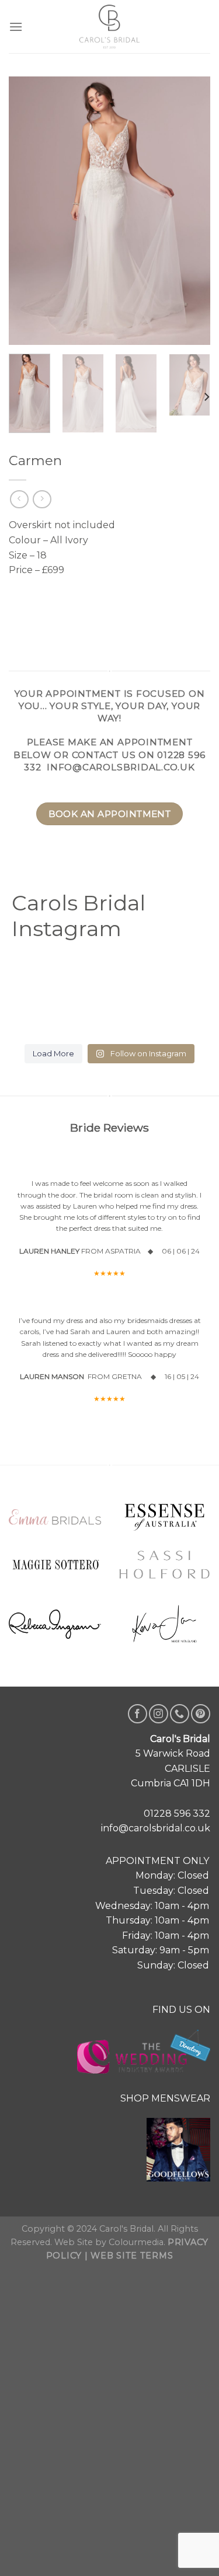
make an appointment (130, 742)
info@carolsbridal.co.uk (121, 767)
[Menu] (16, 27)
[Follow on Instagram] (159, 1714)
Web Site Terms (132, 2256)
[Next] (206, 397)
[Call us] (180, 1714)
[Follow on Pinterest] (201, 1714)
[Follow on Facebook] (138, 1714)
